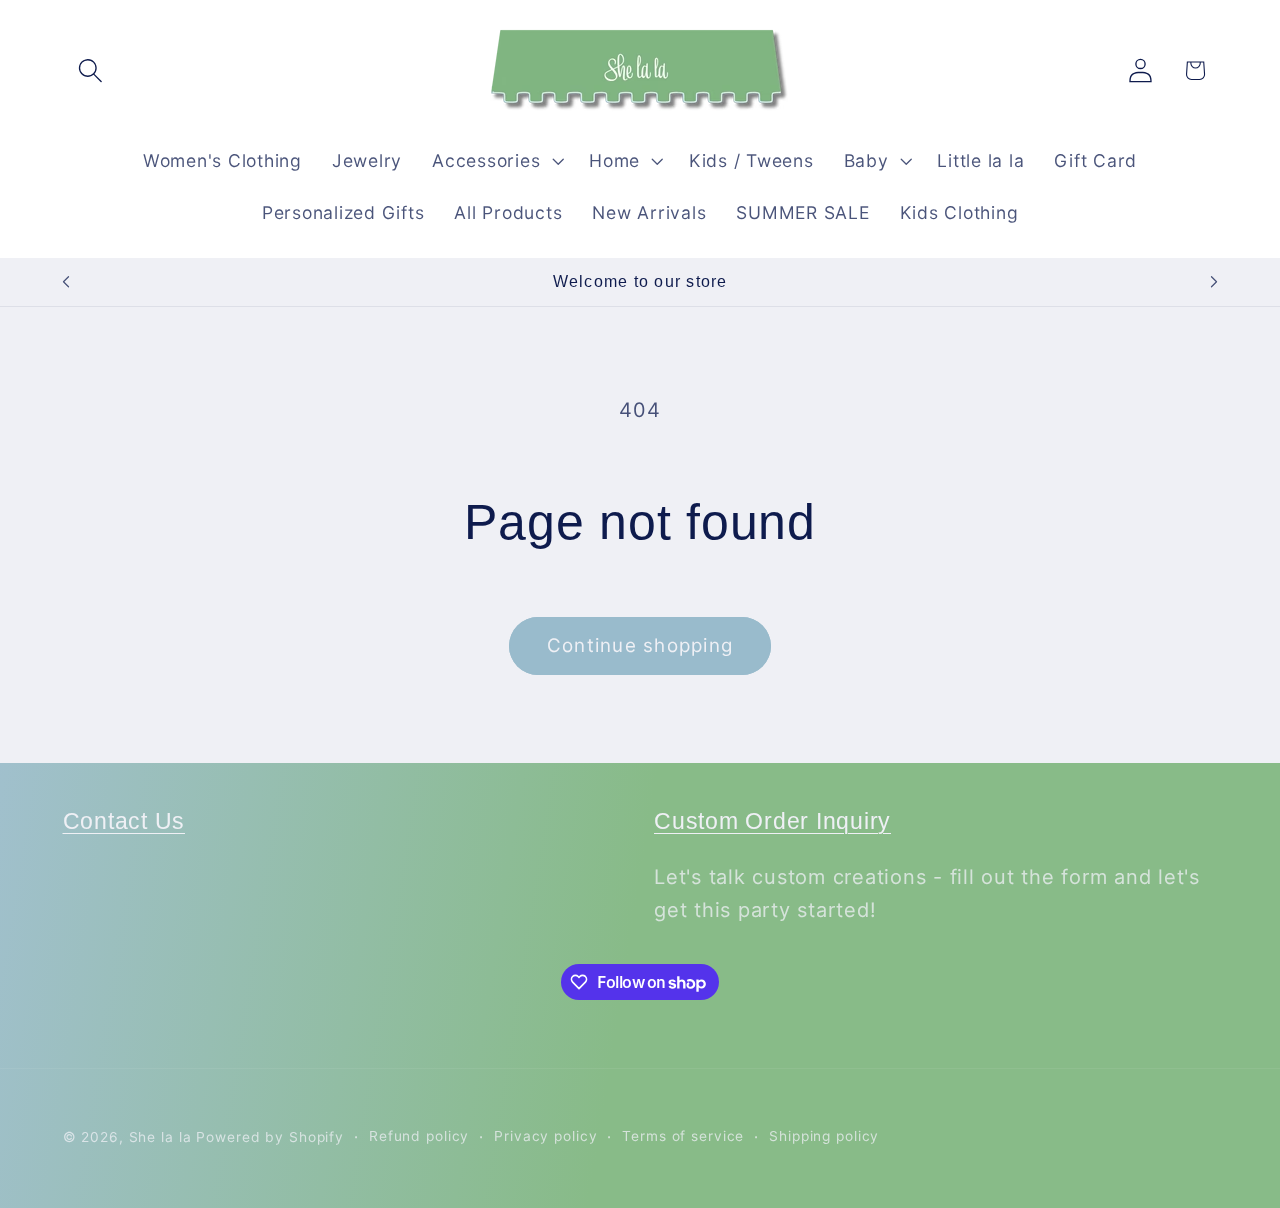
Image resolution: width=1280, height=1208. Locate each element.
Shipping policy (824, 1136)
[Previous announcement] (66, 282)
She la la (160, 1137)
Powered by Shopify (270, 1137)
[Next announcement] (1214, 282)
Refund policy (419, 1136)
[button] (90, 70)
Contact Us (124, 821)
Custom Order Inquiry (772, 821)
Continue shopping (640, 645)
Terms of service (683, 1136)
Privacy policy (545, 1136)
